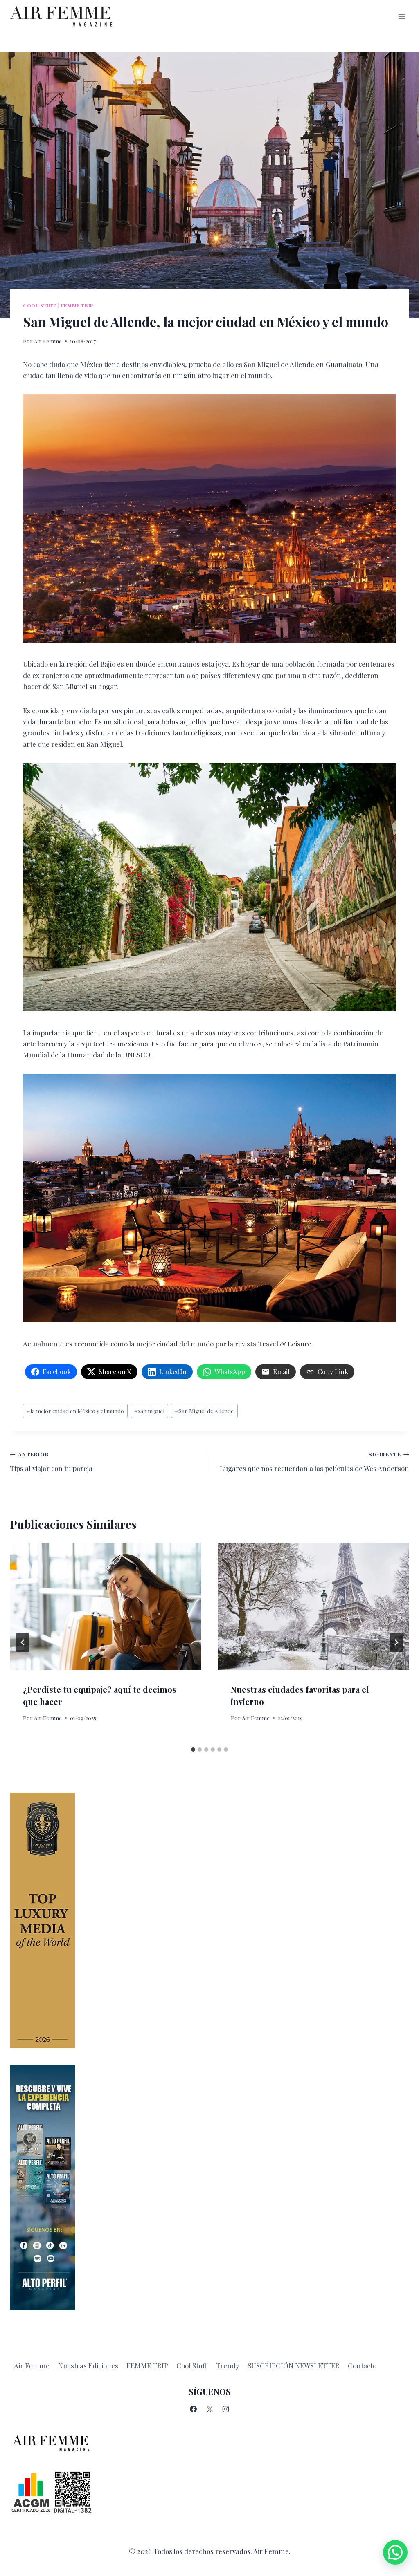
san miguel (149, 1411)
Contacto (362, 2365)
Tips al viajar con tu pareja (51, 1462)
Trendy (228, 2365)
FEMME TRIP (147, 2365)
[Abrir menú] (402, 16)
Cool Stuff (40, 305)
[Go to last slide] (23, 1642)
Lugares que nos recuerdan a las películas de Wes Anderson (314, 1462)
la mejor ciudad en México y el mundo (75, 1411)
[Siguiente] (396, 1642)
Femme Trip (77, 305)
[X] (209, 2409)
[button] (395, 2552)
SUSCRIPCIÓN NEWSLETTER (294, 2365)
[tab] (193, 1749)
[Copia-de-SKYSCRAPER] (209, 2188)
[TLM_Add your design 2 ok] (209, 1921)
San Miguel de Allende (204, 1411)
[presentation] (106, 1606)
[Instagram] (225, 2409)
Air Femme (48, 341)
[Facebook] (194, 2409)
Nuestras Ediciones (88, 2365)
